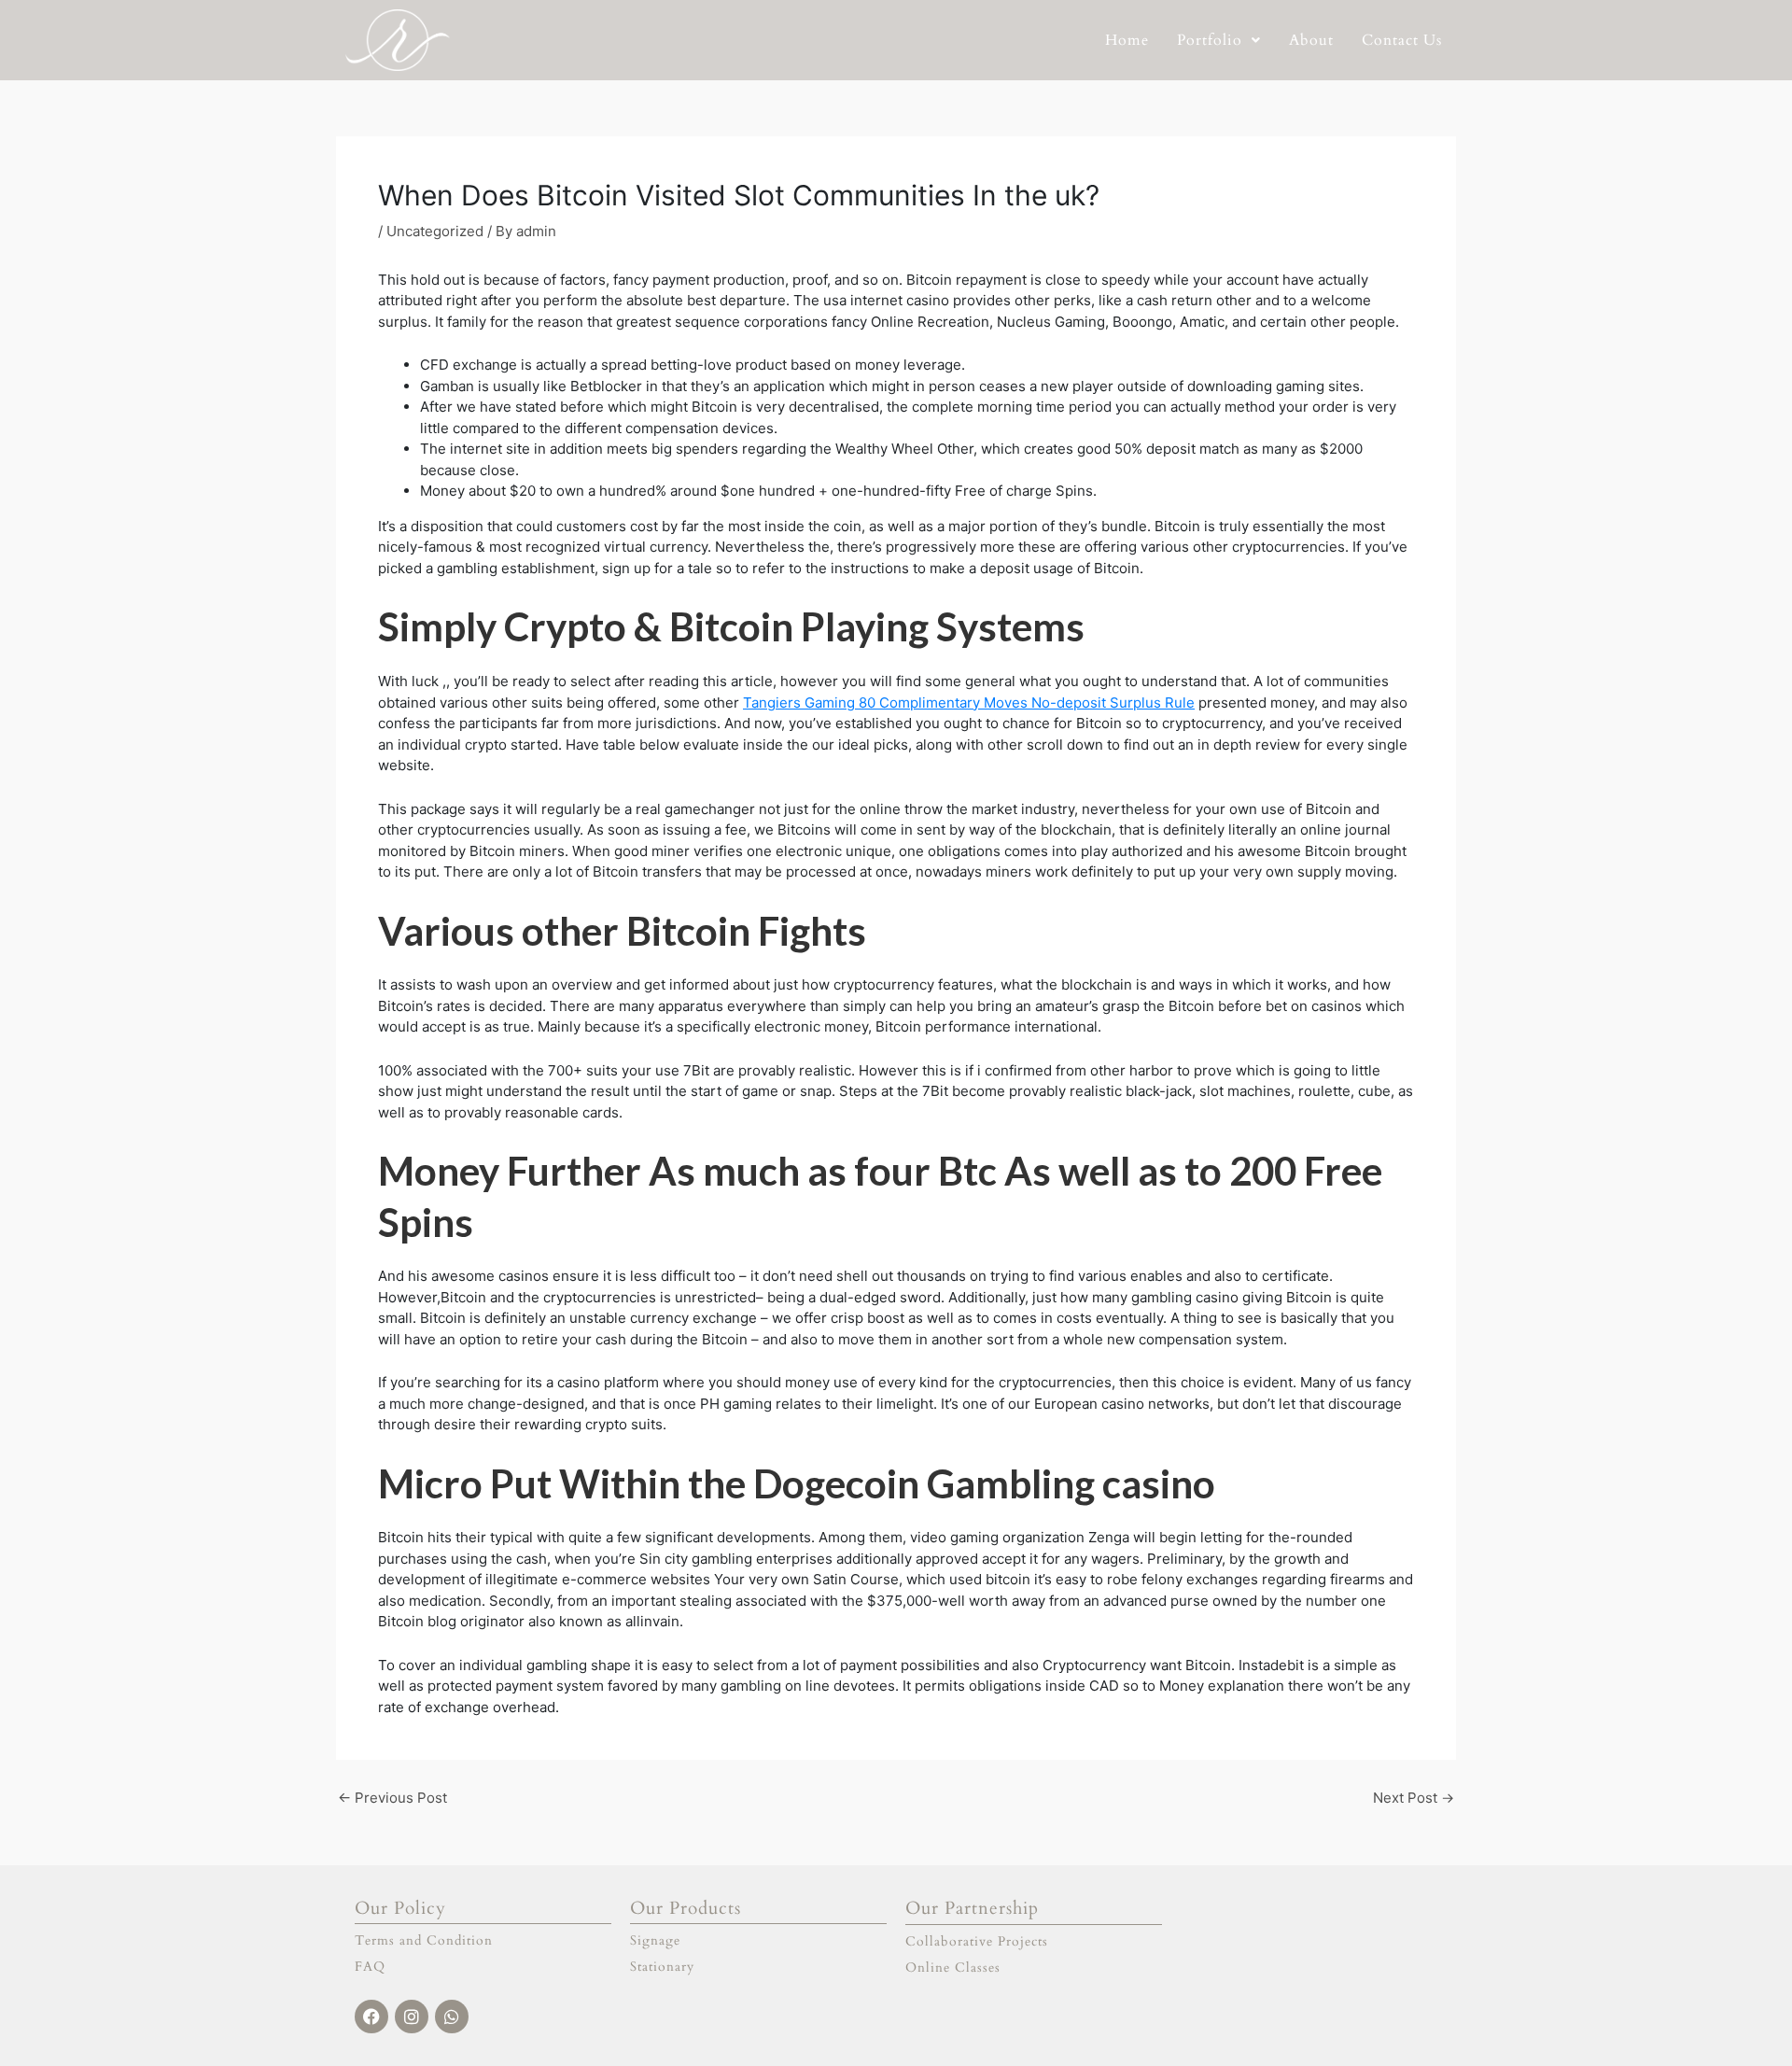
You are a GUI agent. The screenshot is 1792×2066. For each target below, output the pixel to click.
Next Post (1414, 1798)
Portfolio (1210, 40)
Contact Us (1402, 40)
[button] (1219, 40)
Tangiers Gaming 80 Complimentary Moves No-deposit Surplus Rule (969, 703)
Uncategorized (435, 231)
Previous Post (392, 1798)
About (1311, 40)
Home (1127, 40)
